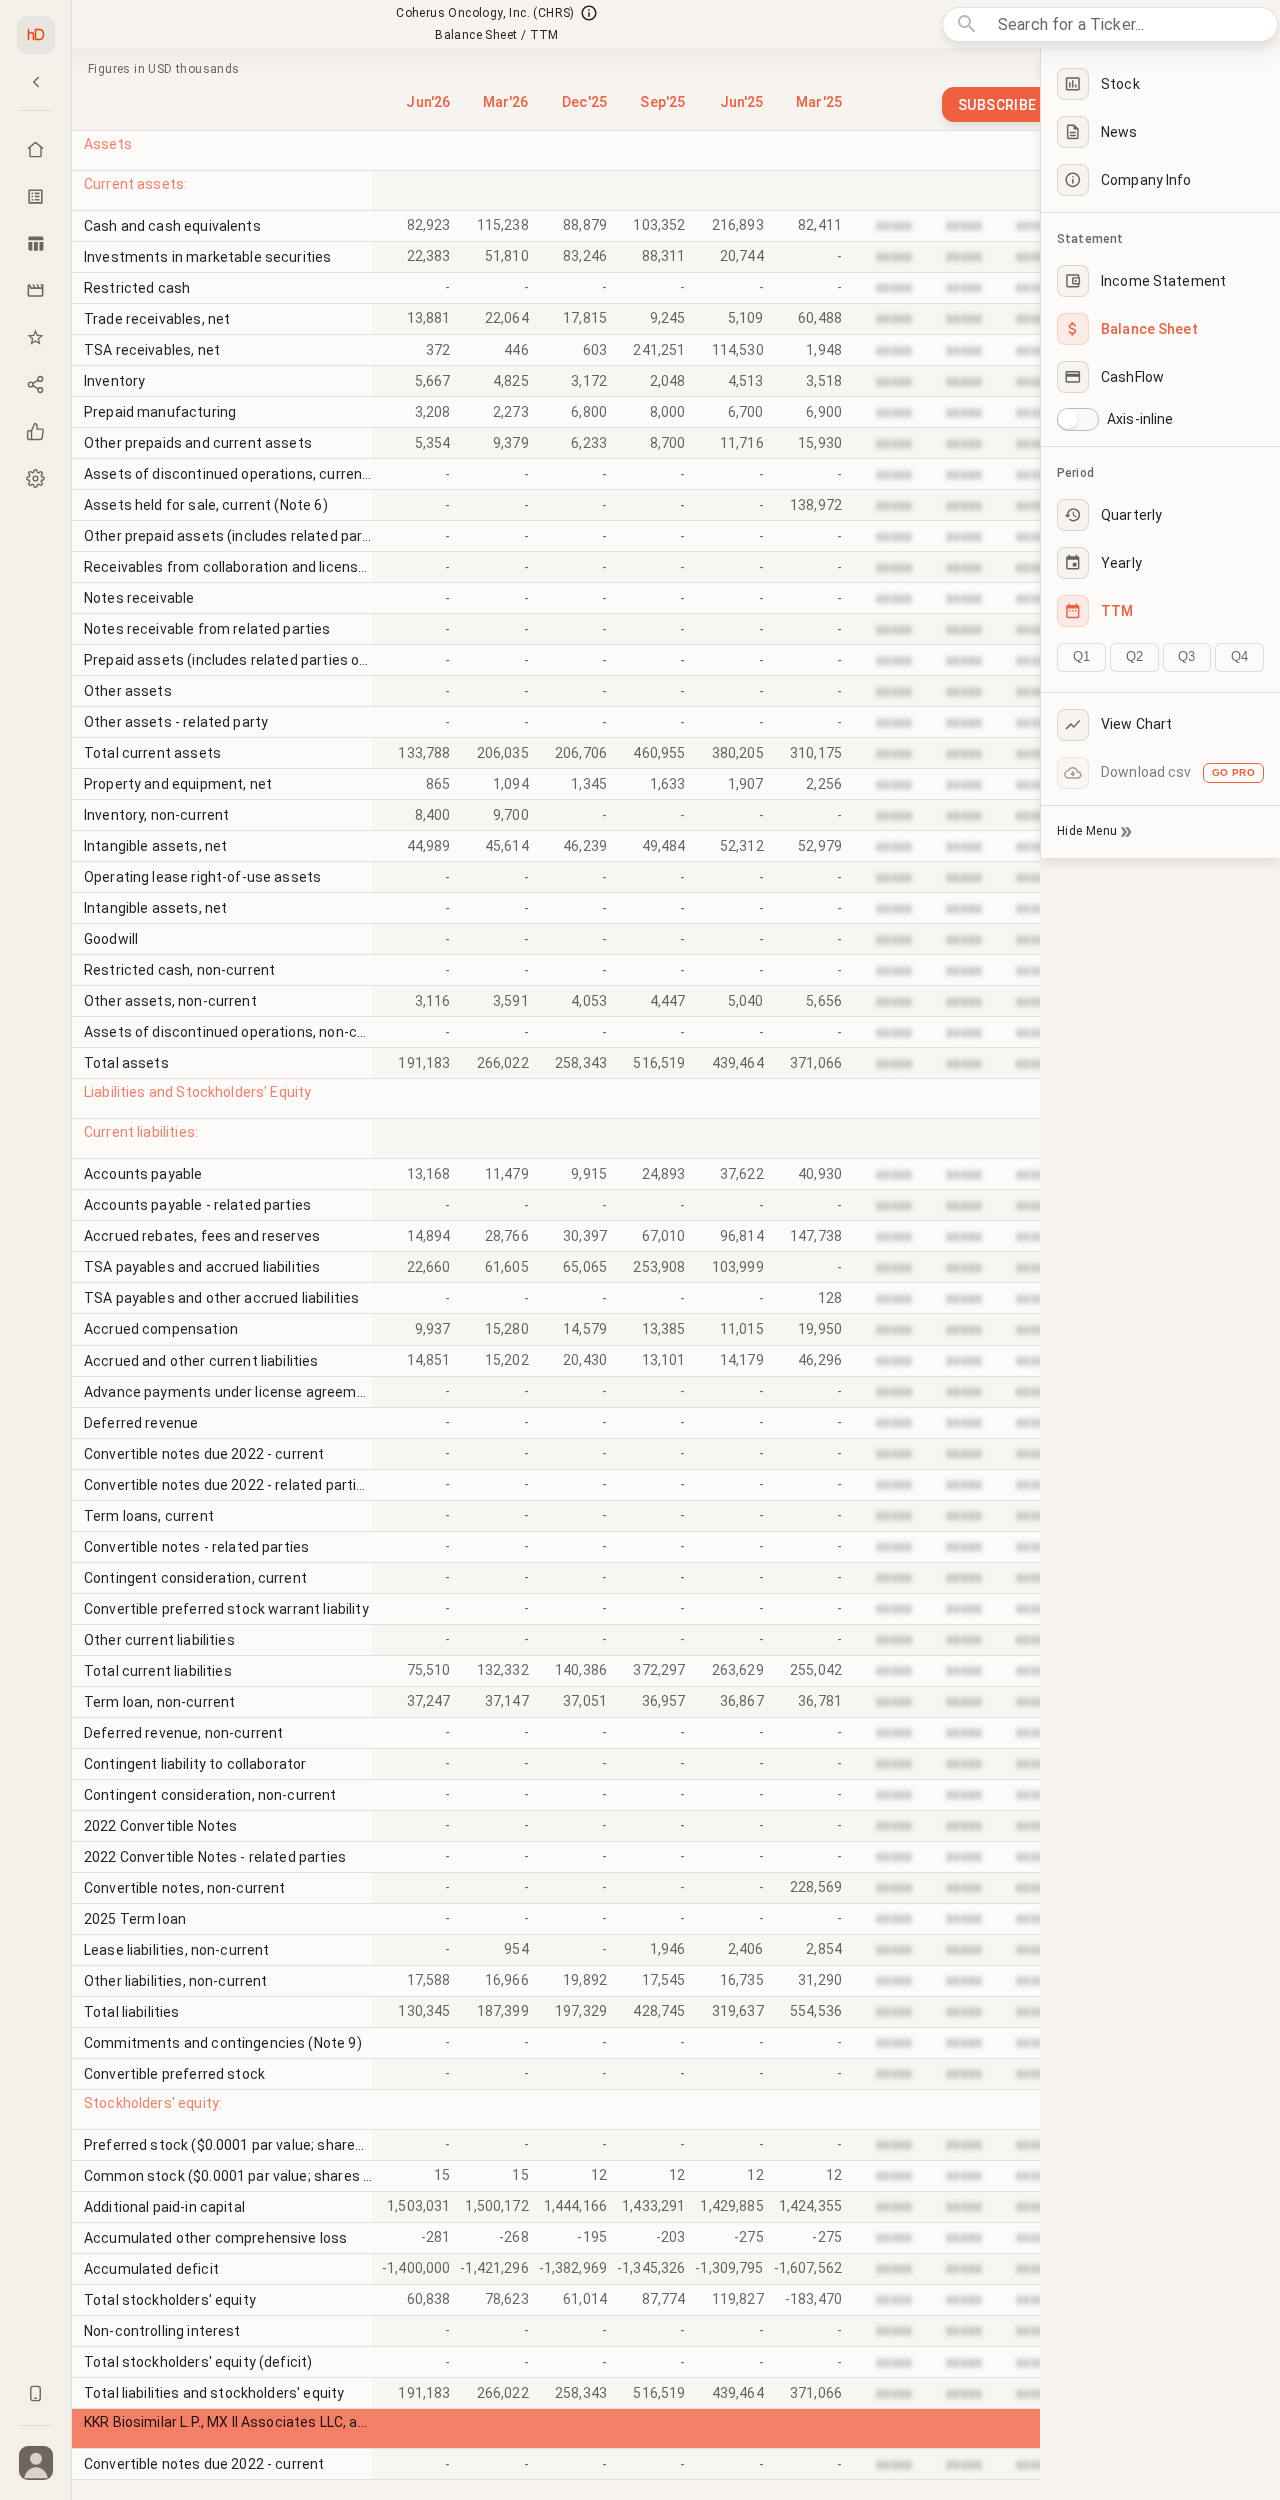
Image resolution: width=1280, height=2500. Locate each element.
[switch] (1068, 419)
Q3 (1186, 656)
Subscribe (997, 105)
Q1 (1081, 656)
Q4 (1239, 656)
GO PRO (1233, 772)
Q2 (1134, 656)
